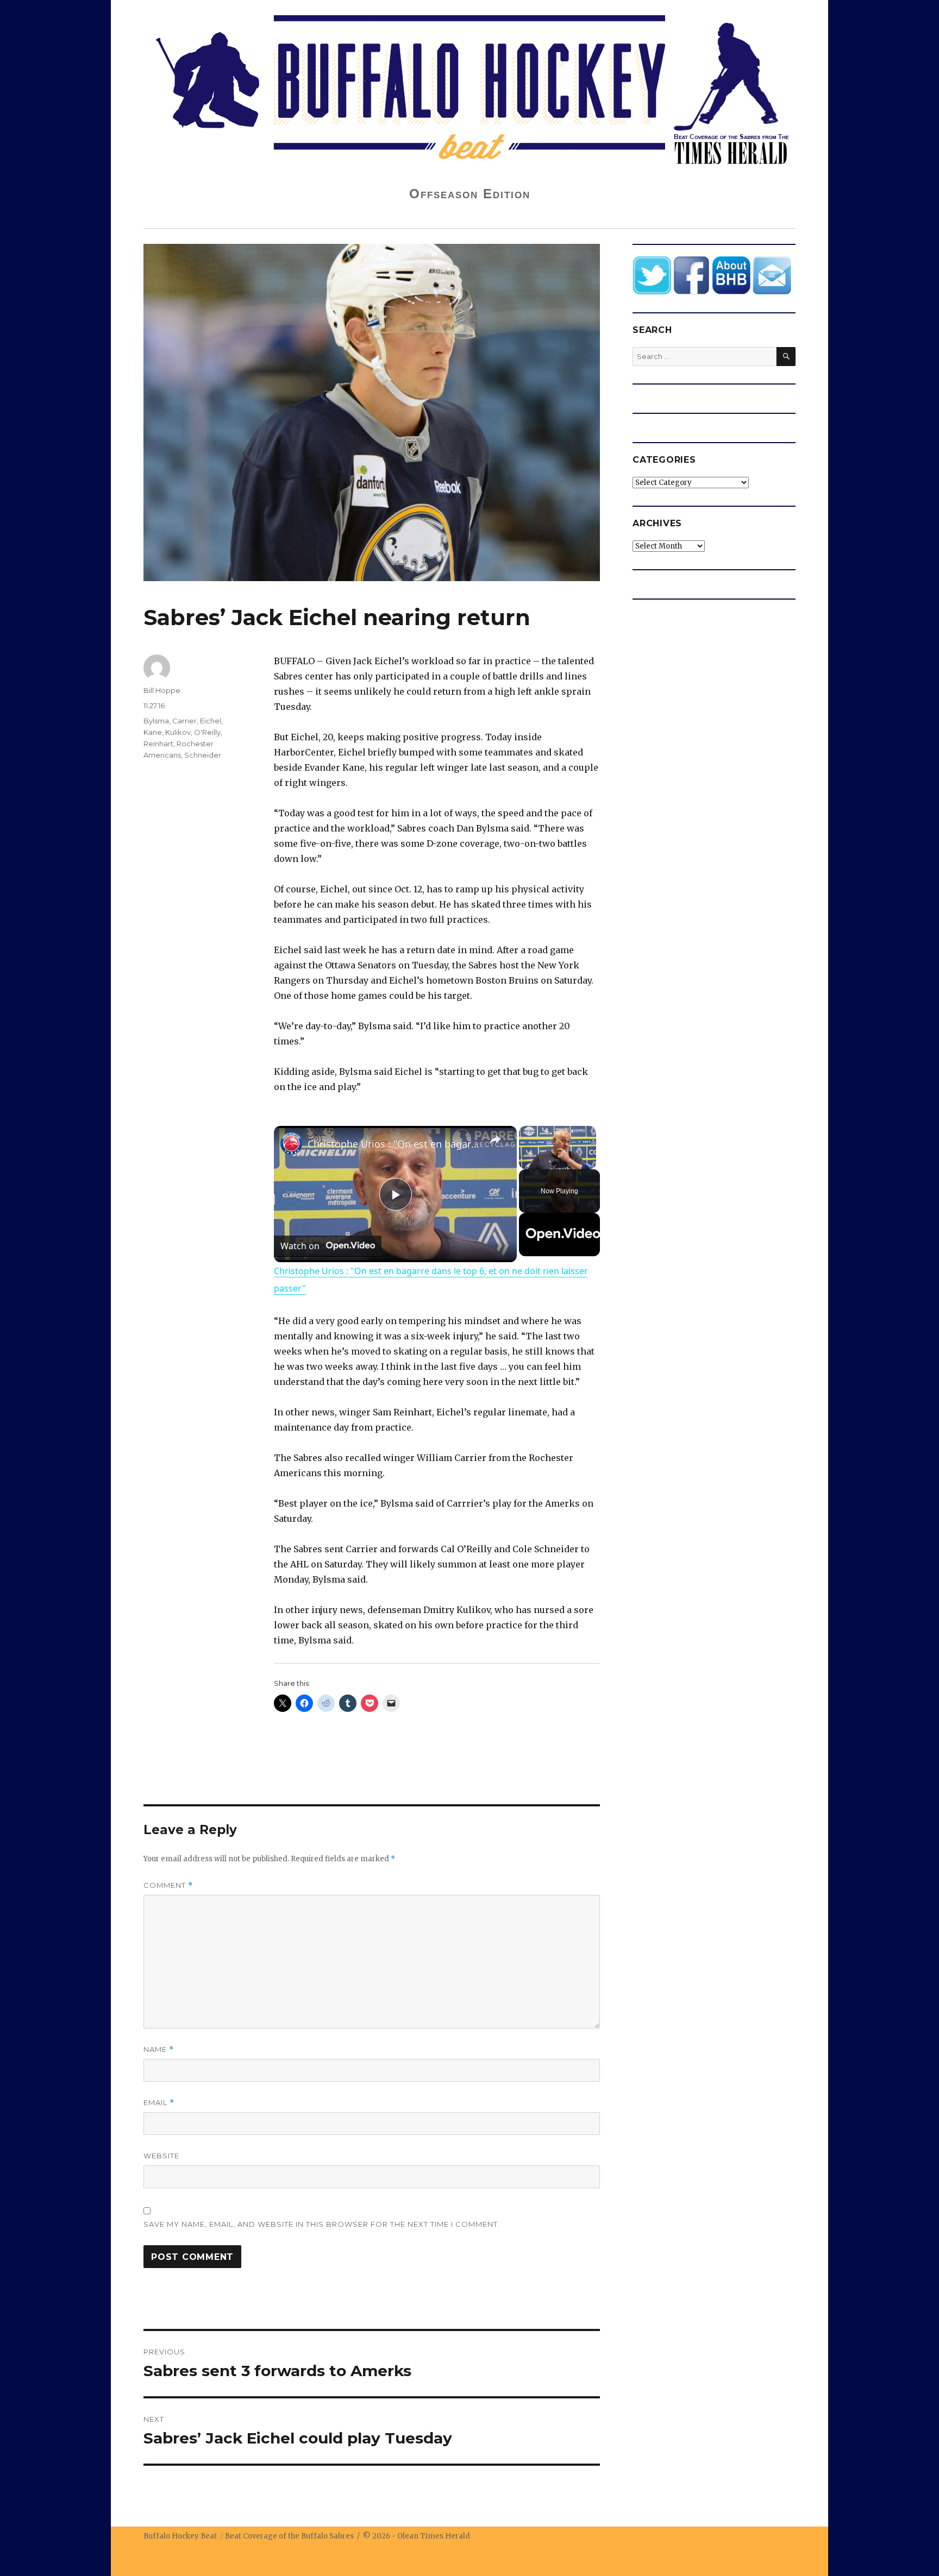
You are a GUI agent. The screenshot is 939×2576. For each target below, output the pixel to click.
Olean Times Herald (434, 2536)
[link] (291, 1143)
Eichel (211, 721)
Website (161, 2156)
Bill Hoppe (162, 690)
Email (159, 2103)
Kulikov (178, 732)
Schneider (203, 755)
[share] (495, 1139)
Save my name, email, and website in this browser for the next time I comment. (322, 2224)
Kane (153, 732)
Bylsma (156, 721)
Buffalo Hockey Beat (180, 2536)
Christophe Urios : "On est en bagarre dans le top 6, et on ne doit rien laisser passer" (394, 1144)
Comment (168, 1885)
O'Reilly (207, 732)
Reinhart (158, 744)
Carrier (184, 721)
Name (159, 2049)
